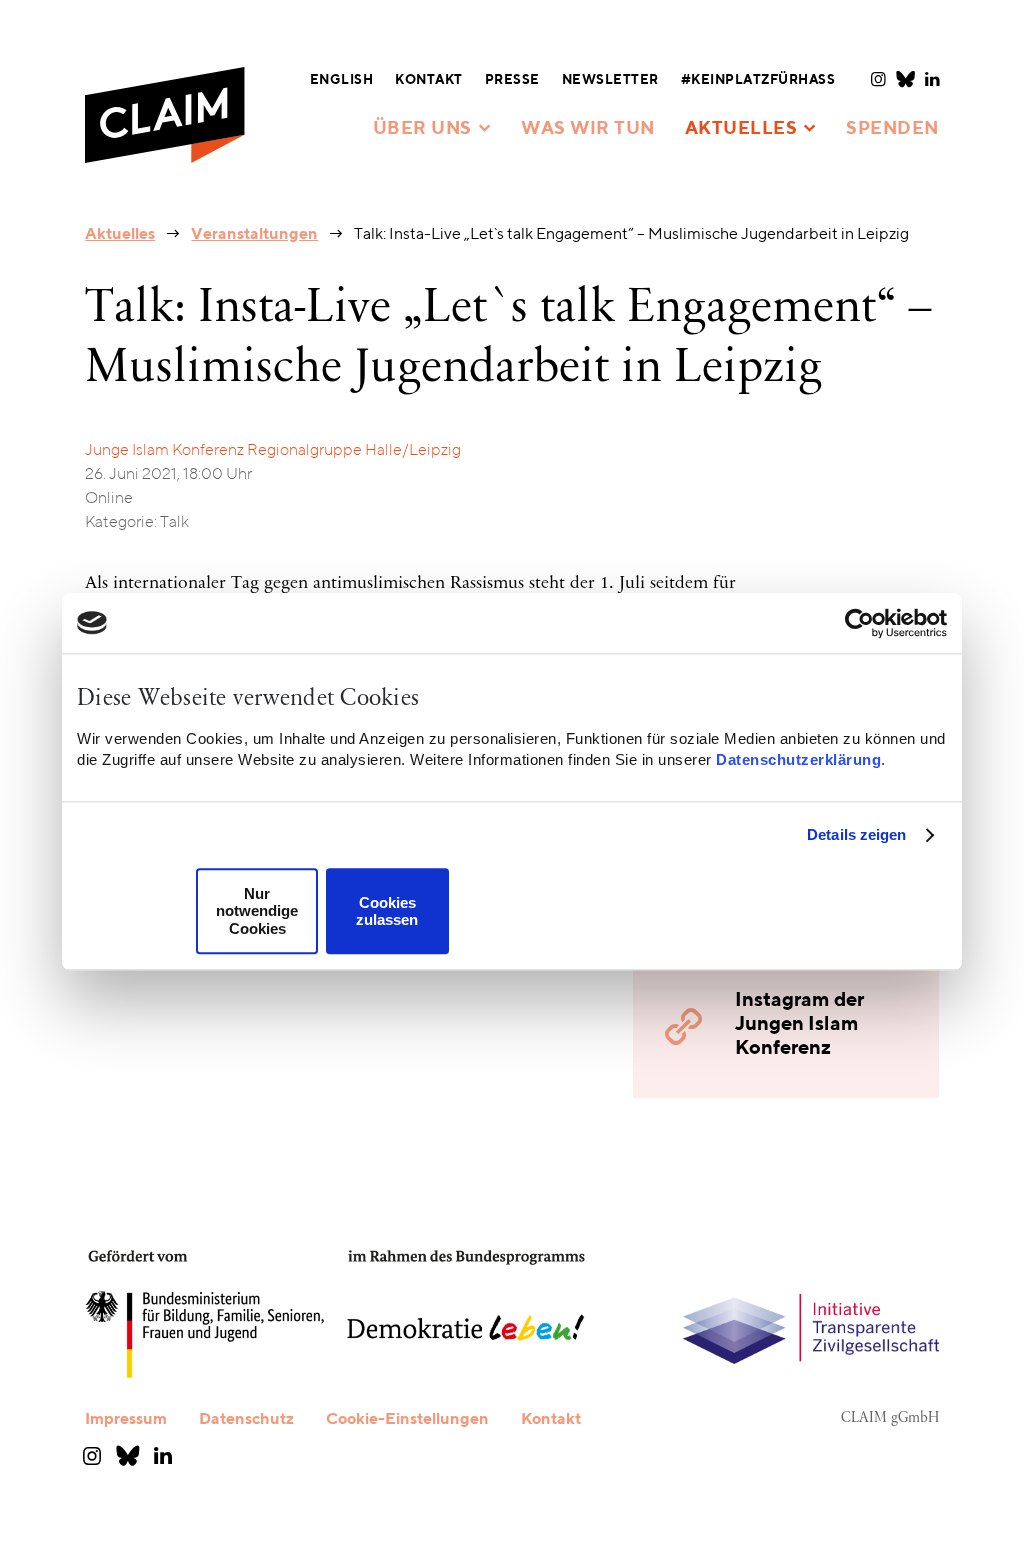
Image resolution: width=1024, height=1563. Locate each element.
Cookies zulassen (387, 911)
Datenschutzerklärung (798, 759)
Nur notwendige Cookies (257, 911)
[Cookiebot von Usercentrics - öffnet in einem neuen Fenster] (859, 623)
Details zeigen (856, 834)
